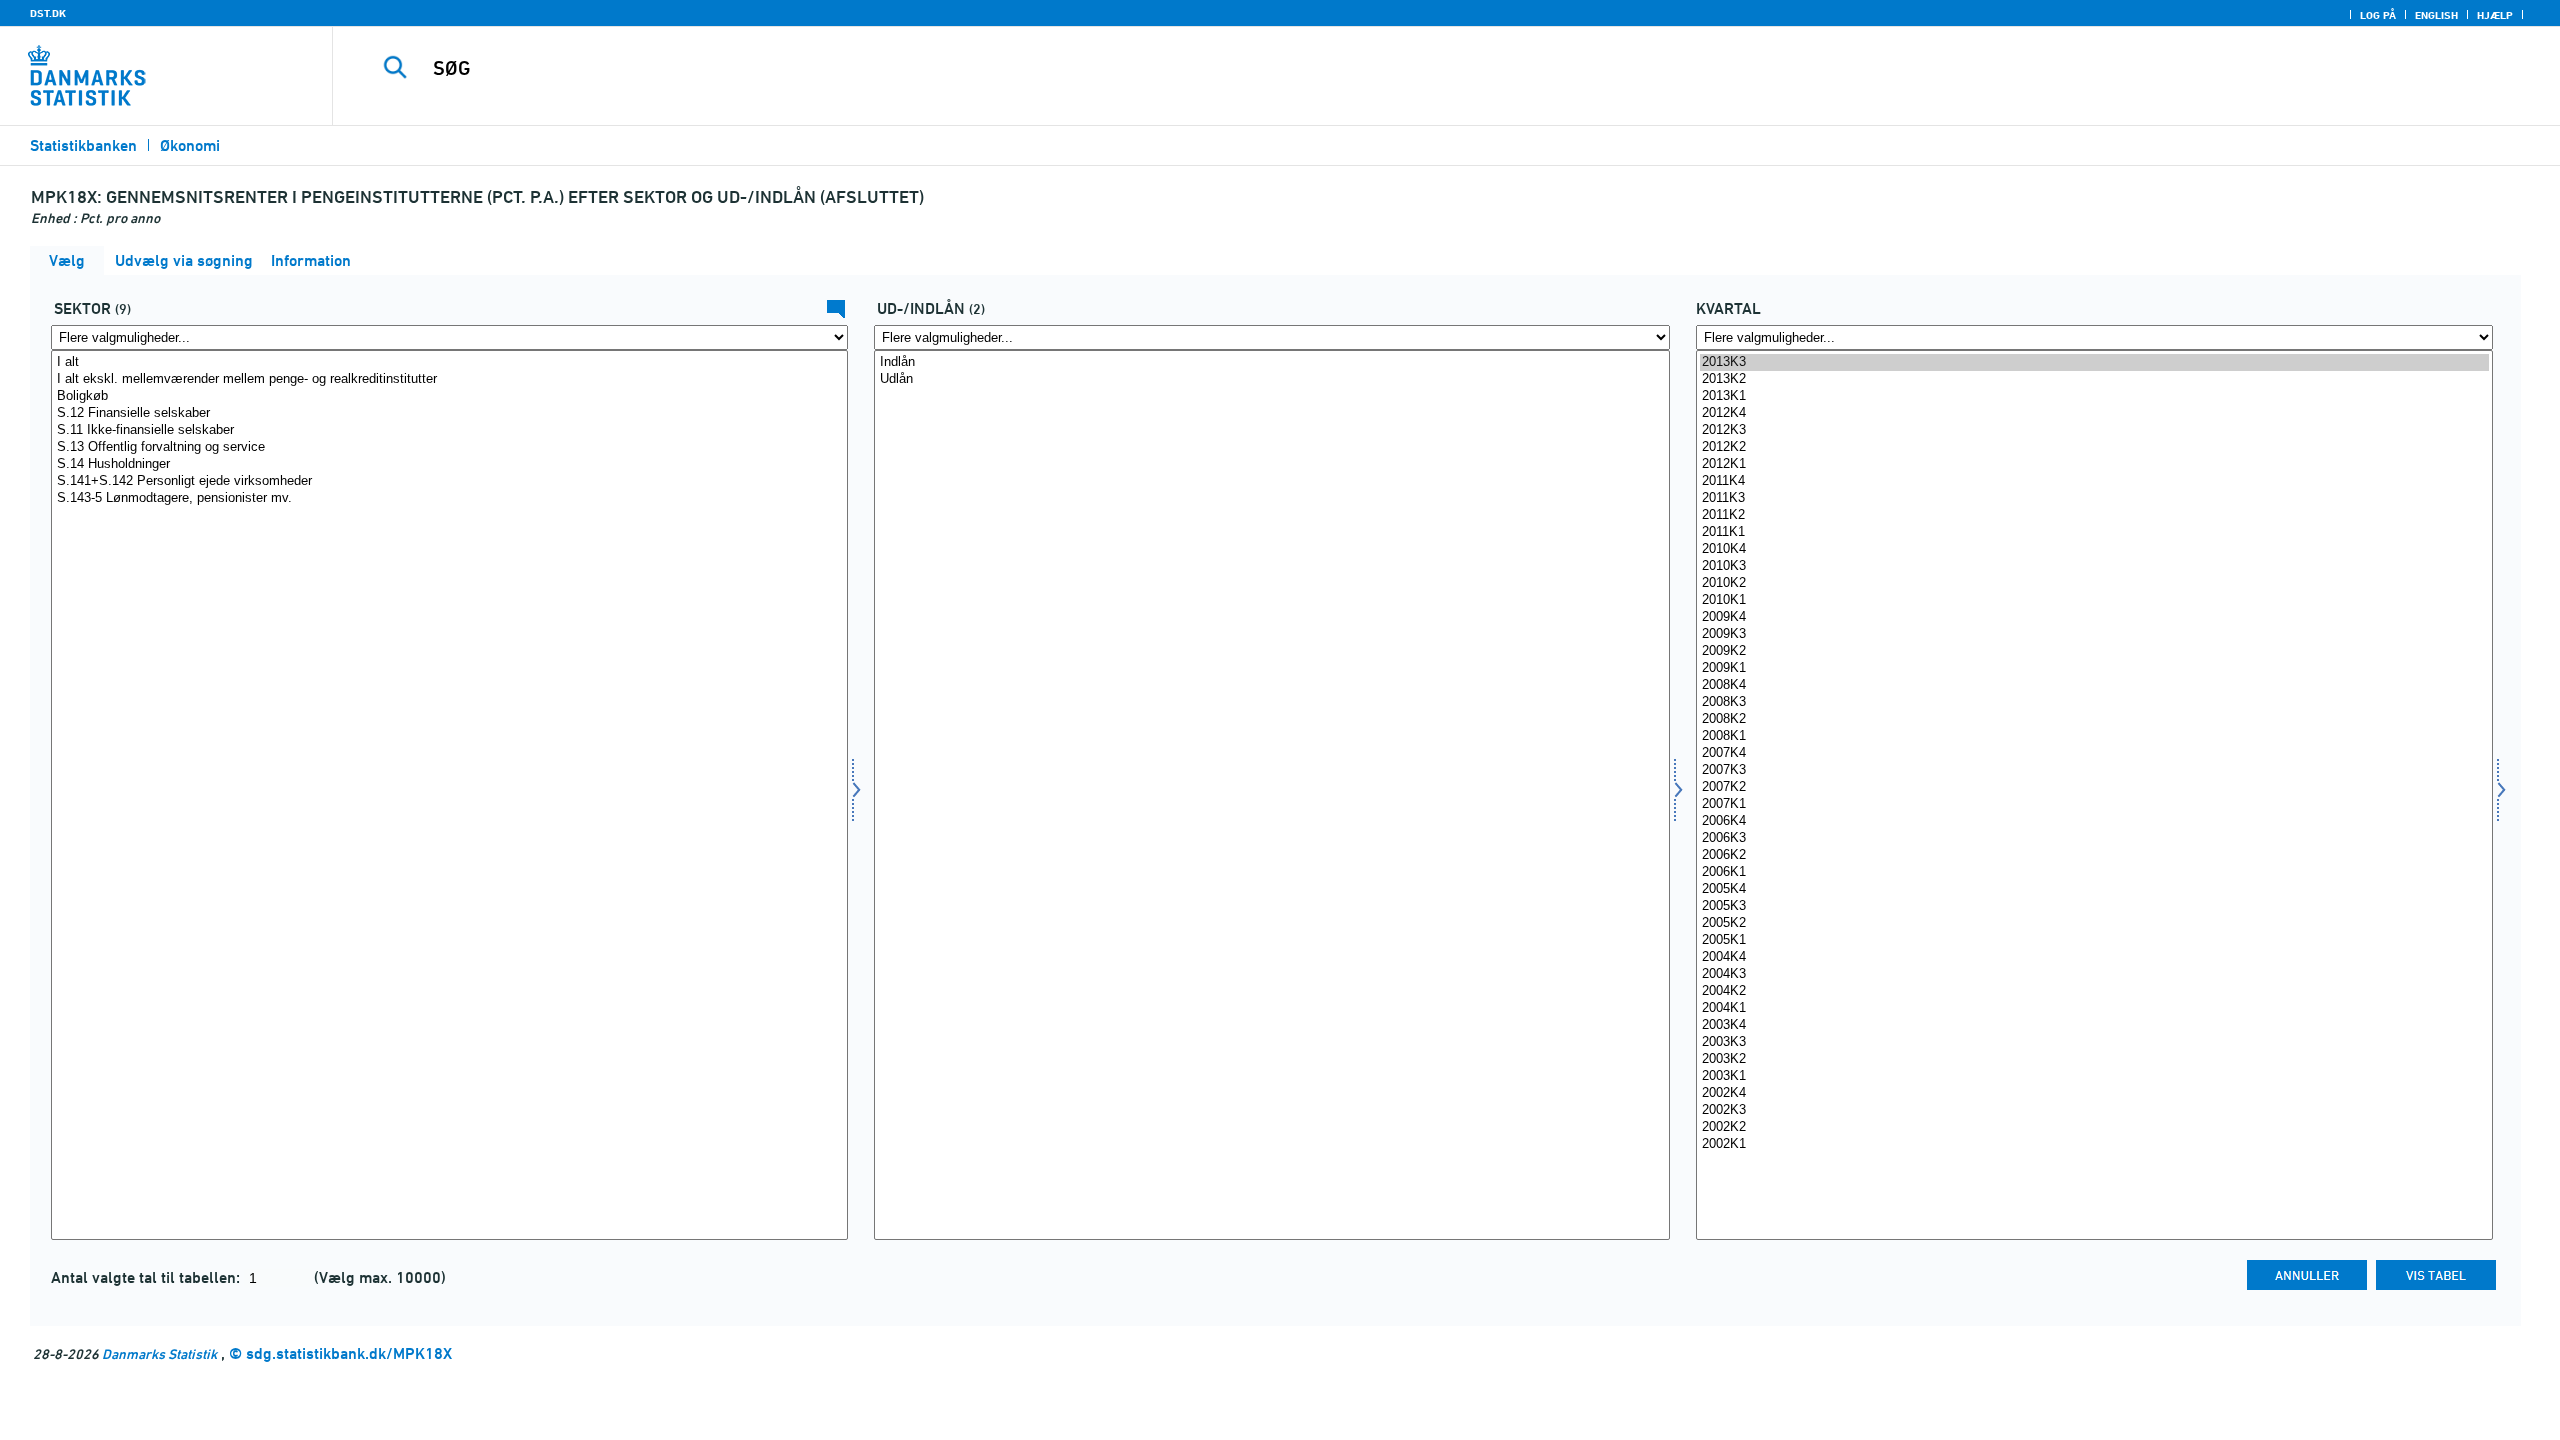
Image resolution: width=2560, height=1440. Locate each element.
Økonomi (190, 145)
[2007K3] (2094, 770)
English (2436, 15)
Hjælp (2495, 15)
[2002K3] (2094, 1110)
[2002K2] (2094, 1127)
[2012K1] (2094, 464)
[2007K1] (2094, 804)
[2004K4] (2094, 957)
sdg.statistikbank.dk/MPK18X (349, 1353)
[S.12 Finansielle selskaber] (449, 413)
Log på (2378, 15)
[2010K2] (2094, 583)
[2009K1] (2094, 668)
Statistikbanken (83, 145)
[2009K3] (2094, 634)
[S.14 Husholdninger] (449, 464)
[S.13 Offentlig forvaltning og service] (449, 447)
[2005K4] (2094, 889)
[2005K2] (2094, 923)
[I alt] (449, 362)
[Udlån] (1272, 379)
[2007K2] (2094, 787)
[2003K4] (2094, 1025)
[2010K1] (2094, 600)
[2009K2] (2094, 651)
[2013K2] (2094, 379)
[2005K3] (2094, 906)
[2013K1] (2094, 396)
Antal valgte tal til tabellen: (147, 1277)
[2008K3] (2094, 702)
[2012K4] (2094, 413)
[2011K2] (2094, 515)
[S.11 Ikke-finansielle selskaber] (449, 430)
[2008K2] (2094, 719)
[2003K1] (2094, 1076)
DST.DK (48, 13)
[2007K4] (2094, 753)
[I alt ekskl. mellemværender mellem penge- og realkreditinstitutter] (449, 379)
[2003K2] (2094, 1059)
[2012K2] (2094, 447)
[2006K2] (2094, 855)
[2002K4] (2094, 1093)
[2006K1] (2094, 872)
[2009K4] (2094, 617)
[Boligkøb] (449, 396)
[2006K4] (2094, 821)
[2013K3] (2094, 362)
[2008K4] (2094, 685)
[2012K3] (2094, 430)
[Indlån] (1272, 362)
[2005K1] (2094, 940)
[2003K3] (2094, 1042)
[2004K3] (2094, 974)
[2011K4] (2094, 481)
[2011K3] (2094, 498)
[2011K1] (2094, 532)
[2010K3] (2094, 566)
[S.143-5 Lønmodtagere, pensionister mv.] (449, 498)
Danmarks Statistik (159, 1353)
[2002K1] (2094, 1144)
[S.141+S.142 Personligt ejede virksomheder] (449, 481)
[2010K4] (2094, 549)
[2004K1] (2094, 1008)
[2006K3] (2094, 838)
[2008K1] (2094, 736)
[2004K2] (2094, 991)
